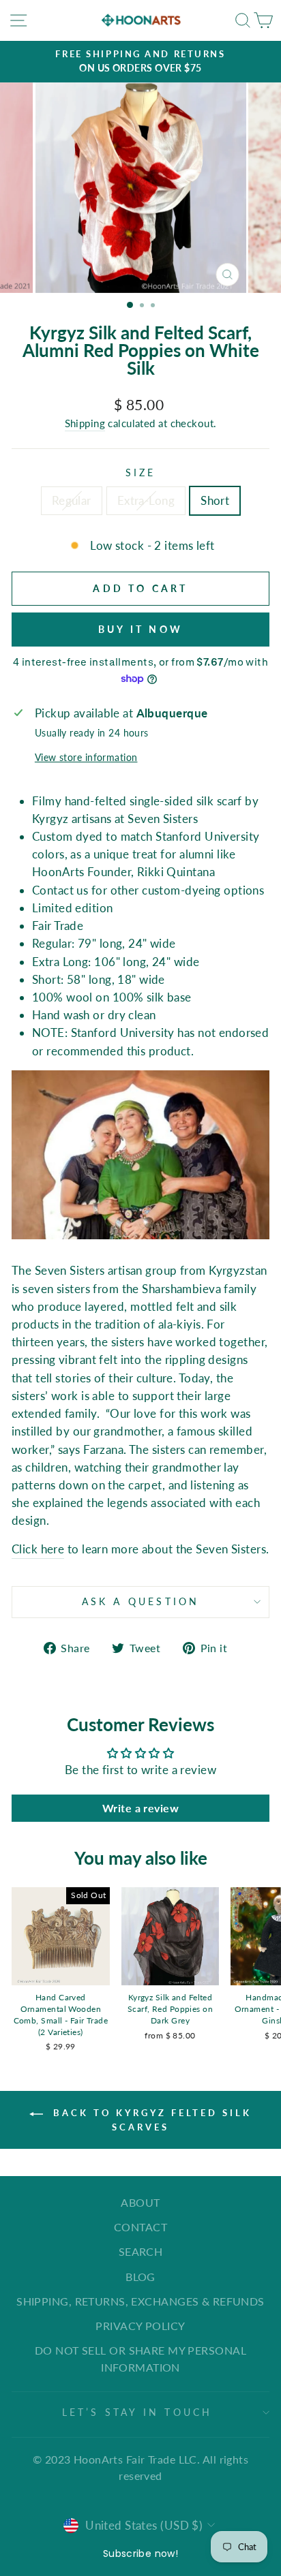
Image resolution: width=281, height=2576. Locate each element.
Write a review (140, 1808)
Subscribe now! (140, 2554)
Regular (72, 500)
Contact (140, 2227)
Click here (38, 1549)
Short (215, 500)
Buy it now (140, 629)
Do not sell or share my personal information (140, 2358)
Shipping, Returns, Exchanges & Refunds (140, 2301)
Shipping (85, 423)
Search (141, 2251)
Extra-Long (146, 500)
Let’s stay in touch (137, 2412)
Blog (140, 2277)
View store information (86, 757)
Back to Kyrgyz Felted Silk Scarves (150, 2120)
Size (141, 472)
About (140, 2202)
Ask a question (141, 1601)
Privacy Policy (140, 2326)
